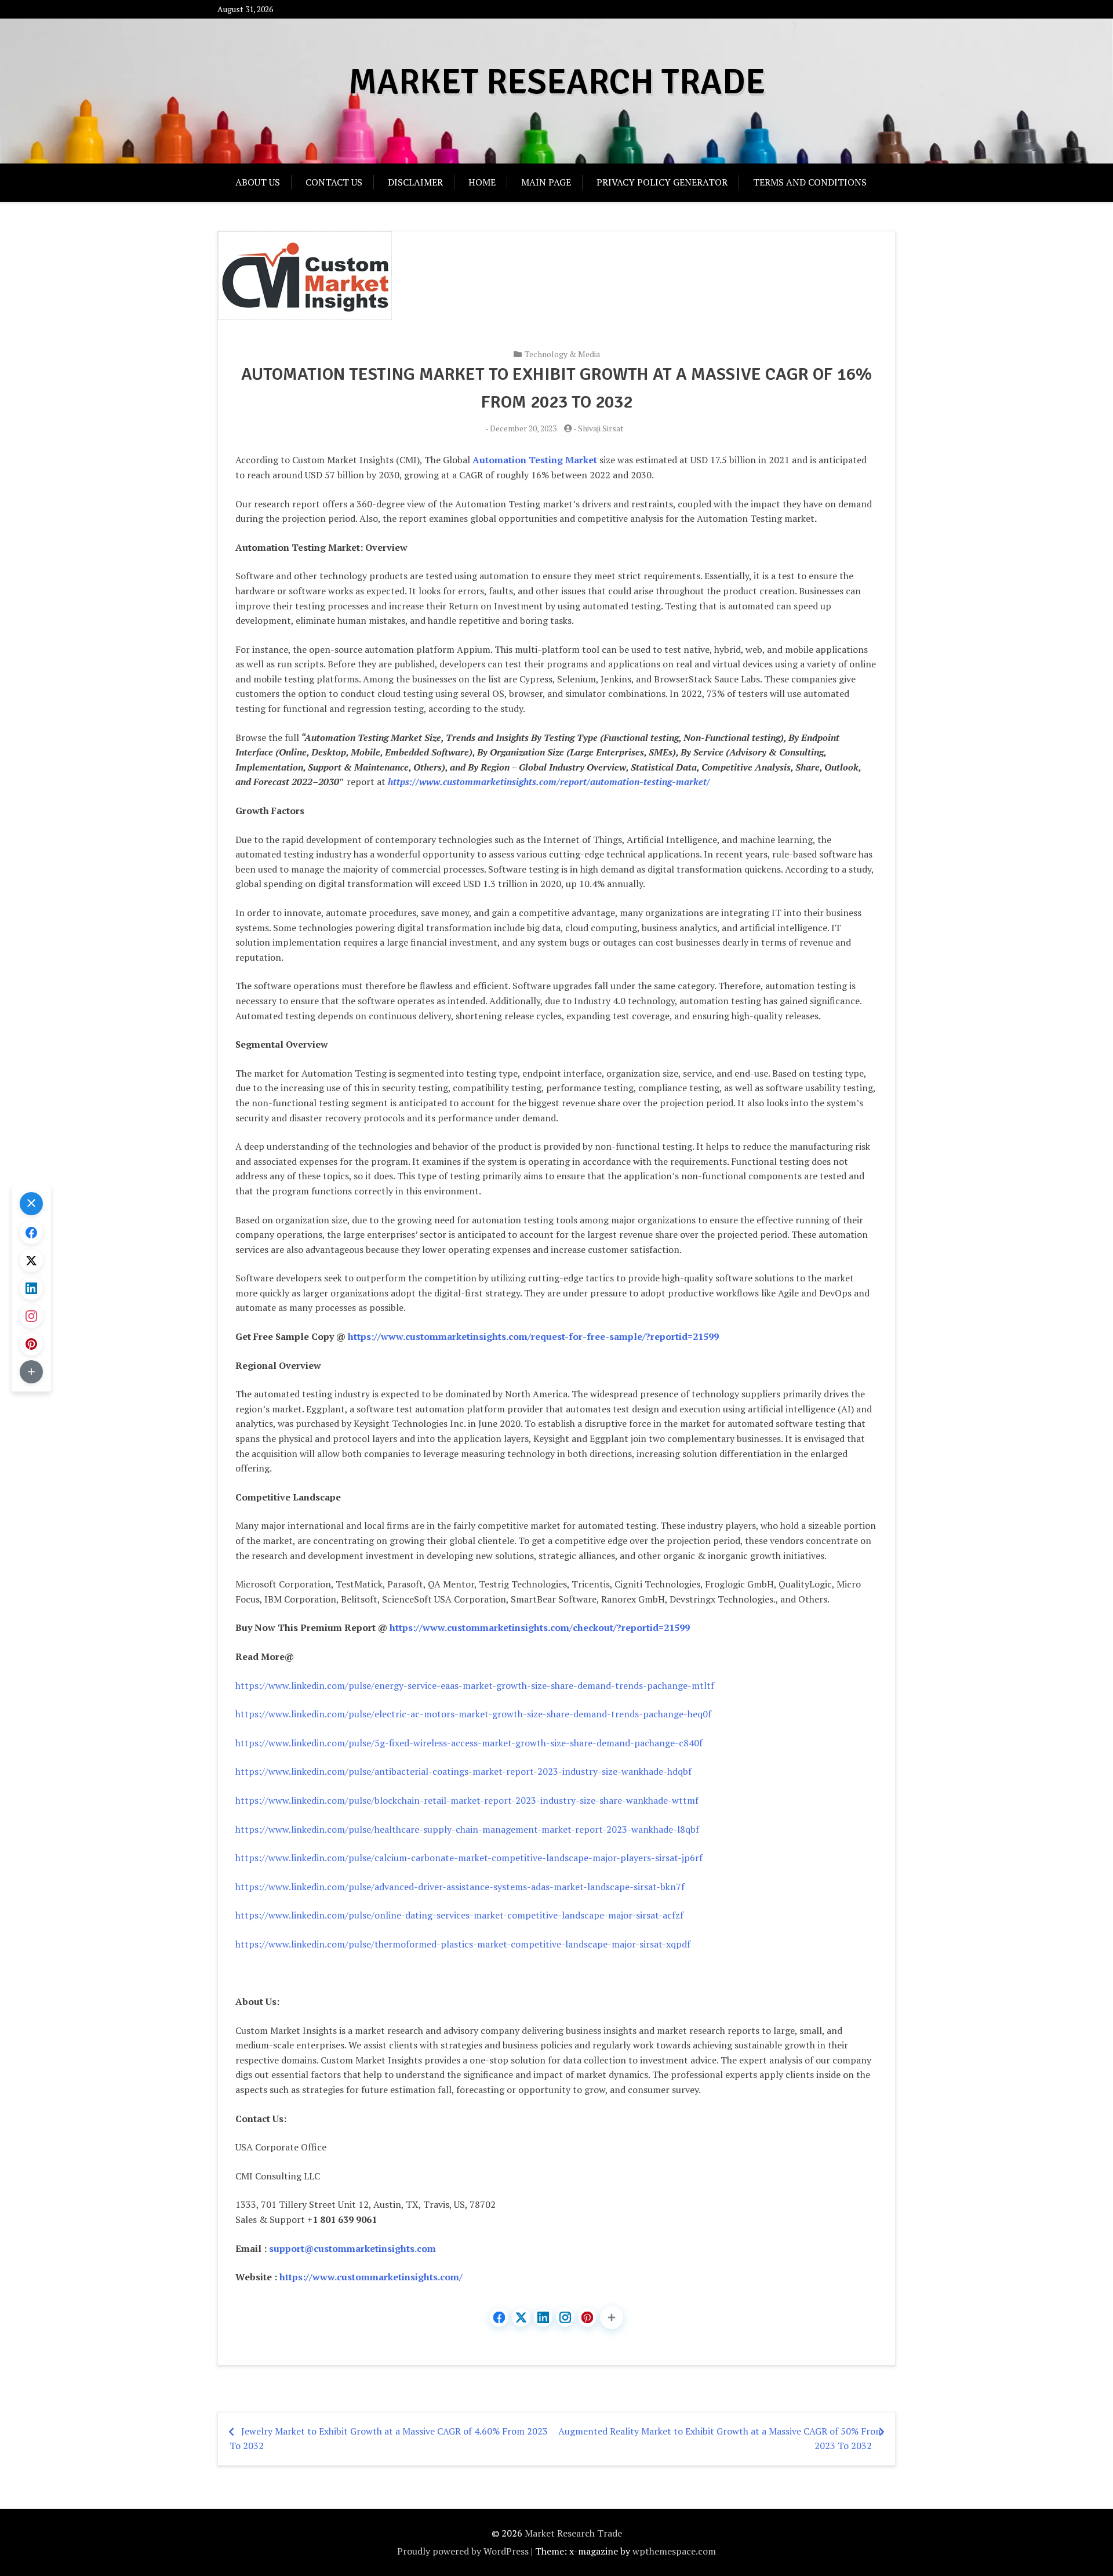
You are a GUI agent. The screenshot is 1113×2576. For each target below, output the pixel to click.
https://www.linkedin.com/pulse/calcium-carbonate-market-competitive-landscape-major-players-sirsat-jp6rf (469, 1858)
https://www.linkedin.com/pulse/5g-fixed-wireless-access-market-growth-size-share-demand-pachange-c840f (469, 1743)
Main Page (546, 182)
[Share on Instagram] (565, 2317)
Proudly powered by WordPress (463, 2551)
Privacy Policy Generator (662, 182)
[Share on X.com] (521, 2317)
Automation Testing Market (535, 460)
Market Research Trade (557, 82)
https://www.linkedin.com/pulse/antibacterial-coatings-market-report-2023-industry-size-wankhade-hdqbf (463, 1771)
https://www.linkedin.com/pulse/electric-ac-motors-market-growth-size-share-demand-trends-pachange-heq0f (473, 1714)
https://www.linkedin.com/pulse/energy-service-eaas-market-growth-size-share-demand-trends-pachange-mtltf (475, 1685)
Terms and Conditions (810, 182)
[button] (612, 2317)
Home (482, 182)
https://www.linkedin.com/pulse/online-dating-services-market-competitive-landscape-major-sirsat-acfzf (459, 1915)
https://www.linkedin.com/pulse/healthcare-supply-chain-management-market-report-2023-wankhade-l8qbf (467, 1829)
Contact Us (334, 182)
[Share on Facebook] (499, 2317)
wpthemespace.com (674, 2551)
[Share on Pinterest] (587, 2317)
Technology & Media (562, 354)
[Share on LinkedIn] (543, 2317)
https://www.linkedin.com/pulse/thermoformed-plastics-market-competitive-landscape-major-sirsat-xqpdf (463, 1944)
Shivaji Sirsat (601, 428)
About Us (258, 182)
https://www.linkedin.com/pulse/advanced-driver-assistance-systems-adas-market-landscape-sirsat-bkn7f (460, 1887)
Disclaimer (415, 182)
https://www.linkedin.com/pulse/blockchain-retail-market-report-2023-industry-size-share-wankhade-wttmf (467, 1800)
